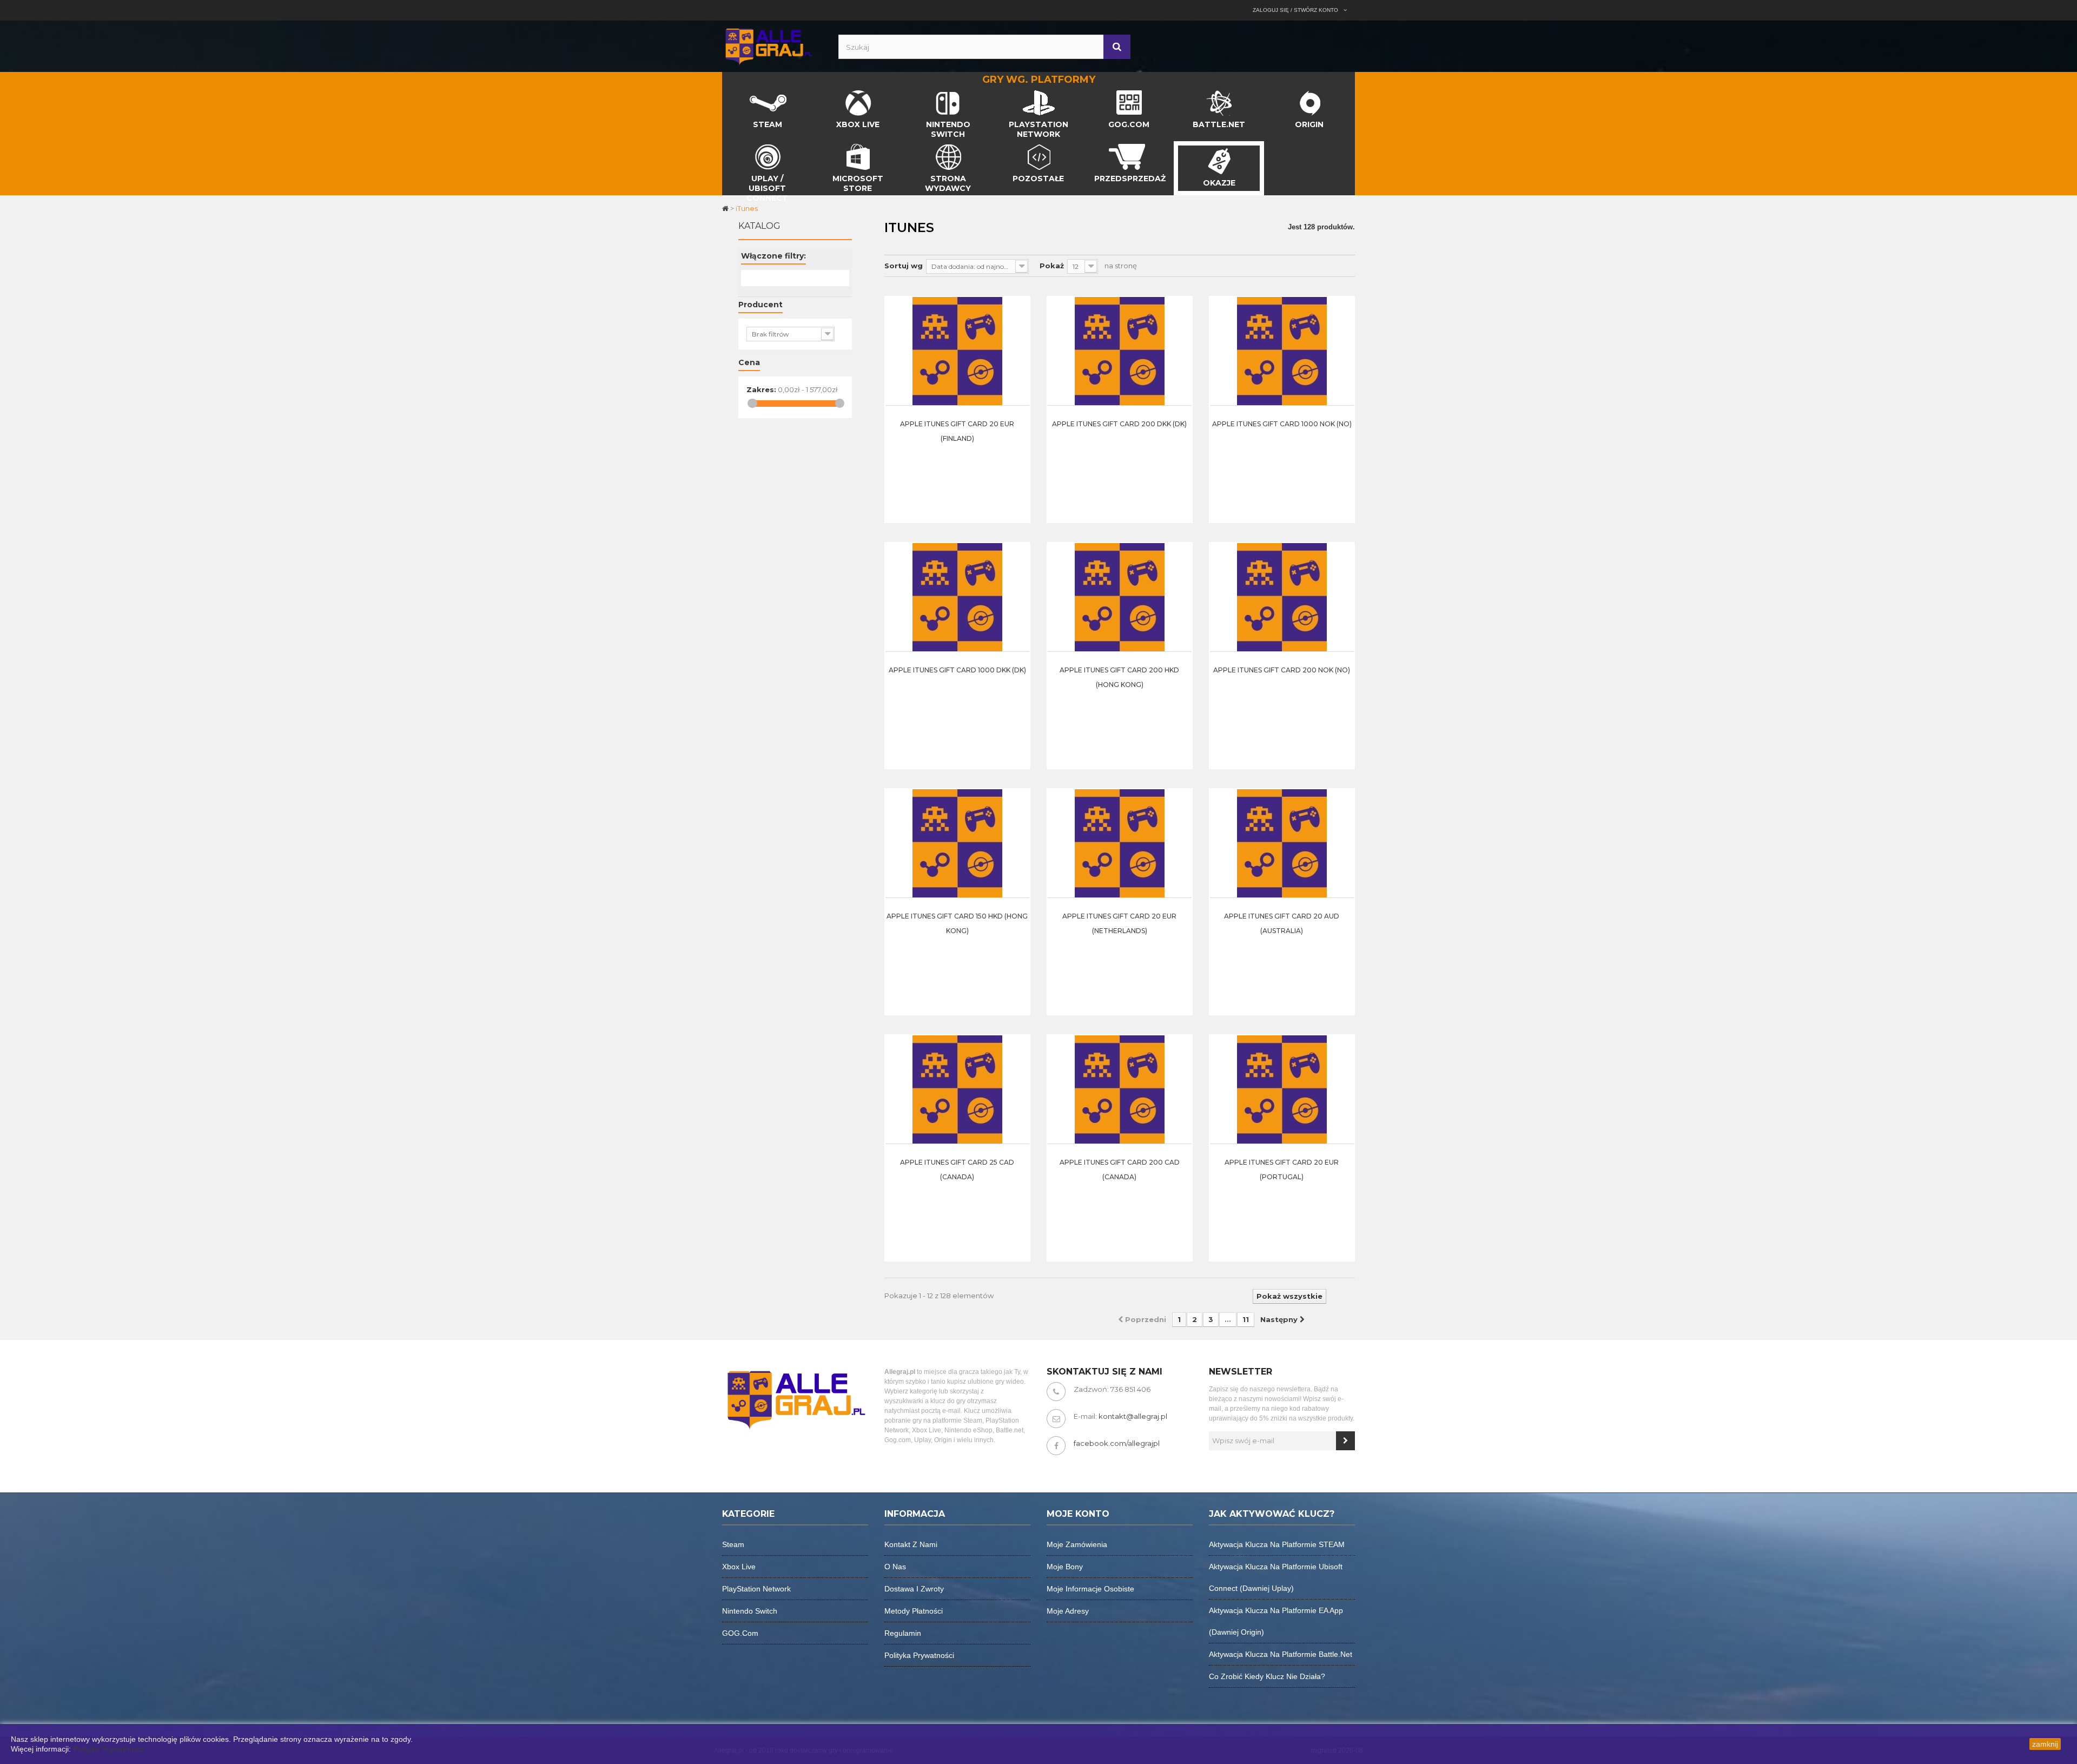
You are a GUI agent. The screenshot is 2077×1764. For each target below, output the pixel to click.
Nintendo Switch (750, 1611)
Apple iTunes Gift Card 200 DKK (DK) (1119, 424)
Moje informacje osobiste (1090, 1589)
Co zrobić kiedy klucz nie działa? (1267, 1676)
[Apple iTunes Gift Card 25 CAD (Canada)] (957, 1089)
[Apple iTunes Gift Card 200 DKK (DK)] (1120, 351)
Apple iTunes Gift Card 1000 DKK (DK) (957, 670)
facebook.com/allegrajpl (1117, 1443)
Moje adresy (1068, 1611)
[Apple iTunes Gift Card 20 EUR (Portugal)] (1282, 1089)
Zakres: (761, 389)
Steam (733, 1544)
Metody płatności (914, 1611)
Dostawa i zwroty (914, 1589)
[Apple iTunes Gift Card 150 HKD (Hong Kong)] (957, 843)
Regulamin (903, 1633)
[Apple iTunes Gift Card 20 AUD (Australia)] (1282, 843)
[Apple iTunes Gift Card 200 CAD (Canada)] (1120, 1089)
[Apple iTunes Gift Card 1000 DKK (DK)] (957, 597)
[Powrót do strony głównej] (726, 208)
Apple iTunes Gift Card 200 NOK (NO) (1282, 670)
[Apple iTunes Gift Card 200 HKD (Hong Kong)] (1120, 597)
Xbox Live (739, 1567)
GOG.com (740, 1633)
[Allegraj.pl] (768, 45)
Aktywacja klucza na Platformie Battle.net (1281, 1654)
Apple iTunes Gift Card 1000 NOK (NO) (1282, 424)
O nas (895, 1567)
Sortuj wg (904, 266)
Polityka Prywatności (108, 1749)
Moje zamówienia (1077, 1544)
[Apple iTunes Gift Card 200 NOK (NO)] (1282, 597)
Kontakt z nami (911, 1544)
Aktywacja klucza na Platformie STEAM (1277, 1544)
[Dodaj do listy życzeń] (1018, 356)
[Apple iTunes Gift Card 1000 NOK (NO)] (1282, 351)
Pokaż (1052, 266)
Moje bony (1065, 1567)
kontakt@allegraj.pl (1133, 1416)
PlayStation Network (756, 1589)
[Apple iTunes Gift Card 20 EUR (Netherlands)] (1120, 843)
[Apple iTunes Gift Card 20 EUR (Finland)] (957, 351)
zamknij (2045, 1744)
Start (731, 93)
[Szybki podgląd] (1018, 329)
